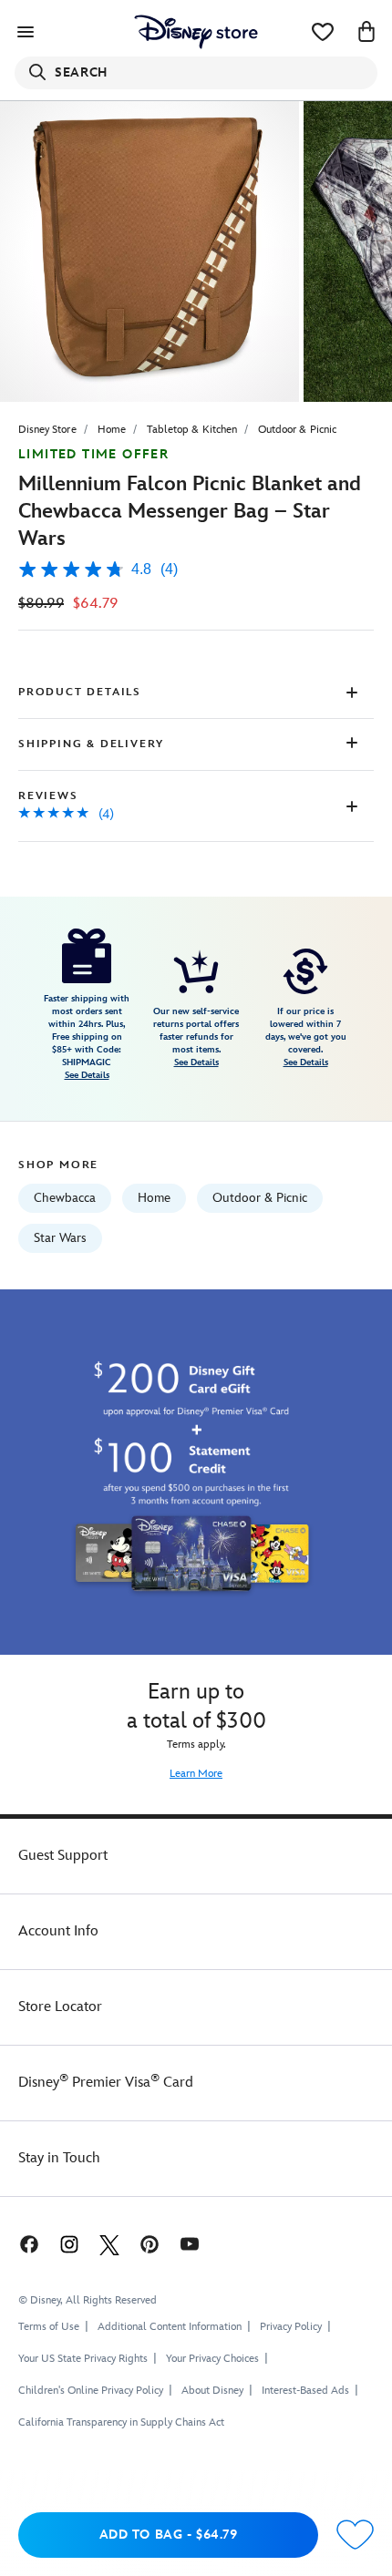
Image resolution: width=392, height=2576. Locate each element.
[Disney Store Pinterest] (150, 2244)
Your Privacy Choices (212, 2359)
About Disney (212, 2391)
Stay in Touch (59, 2158)
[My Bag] (366, 32)
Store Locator (60, 2007)
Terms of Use (49, 2327)
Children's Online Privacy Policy (91, 2391)
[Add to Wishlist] (355, 2535)
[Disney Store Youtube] (190, 2244)
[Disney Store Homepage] (196, 32)
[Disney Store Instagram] (69, 2244)
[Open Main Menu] (26, 32)
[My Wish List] (323, 32)
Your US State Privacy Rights (83, 2359)
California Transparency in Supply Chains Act (121, 2422)
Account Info (58, 1931)
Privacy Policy (291, 2327)
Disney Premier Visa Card (106, 2083)
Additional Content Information (170, 2327)
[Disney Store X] (109, 2244)
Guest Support (63, 1856)
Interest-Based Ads (305, 2391)
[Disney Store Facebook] (27, 2244)
